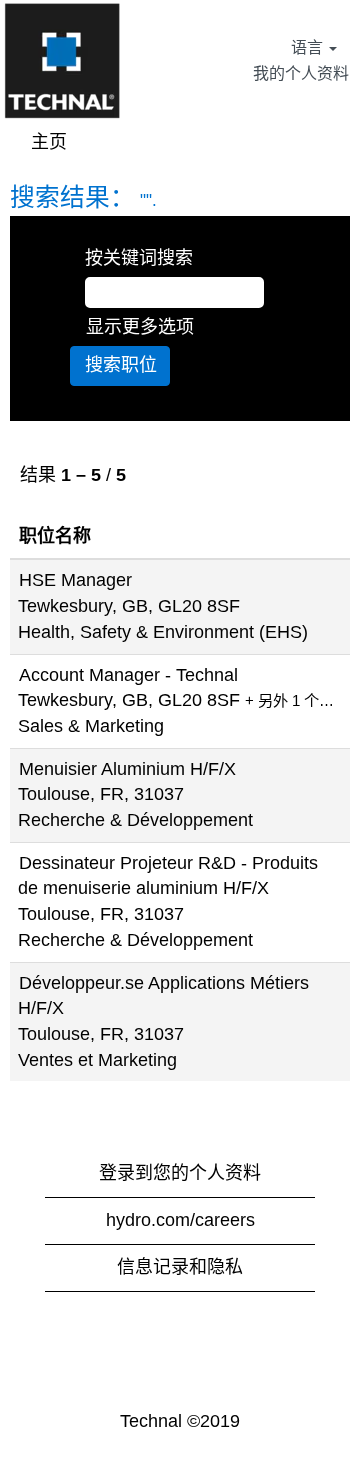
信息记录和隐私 (180, 1267)
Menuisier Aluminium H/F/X (127, 769)
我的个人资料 (301, 73)
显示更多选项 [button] (140, 327)
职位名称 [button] (55, 536)
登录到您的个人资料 (180, 1173)
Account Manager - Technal (128, 675)
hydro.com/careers (180, 1220)
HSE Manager (75, 580)
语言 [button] (309, 47)
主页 (49, 142)
